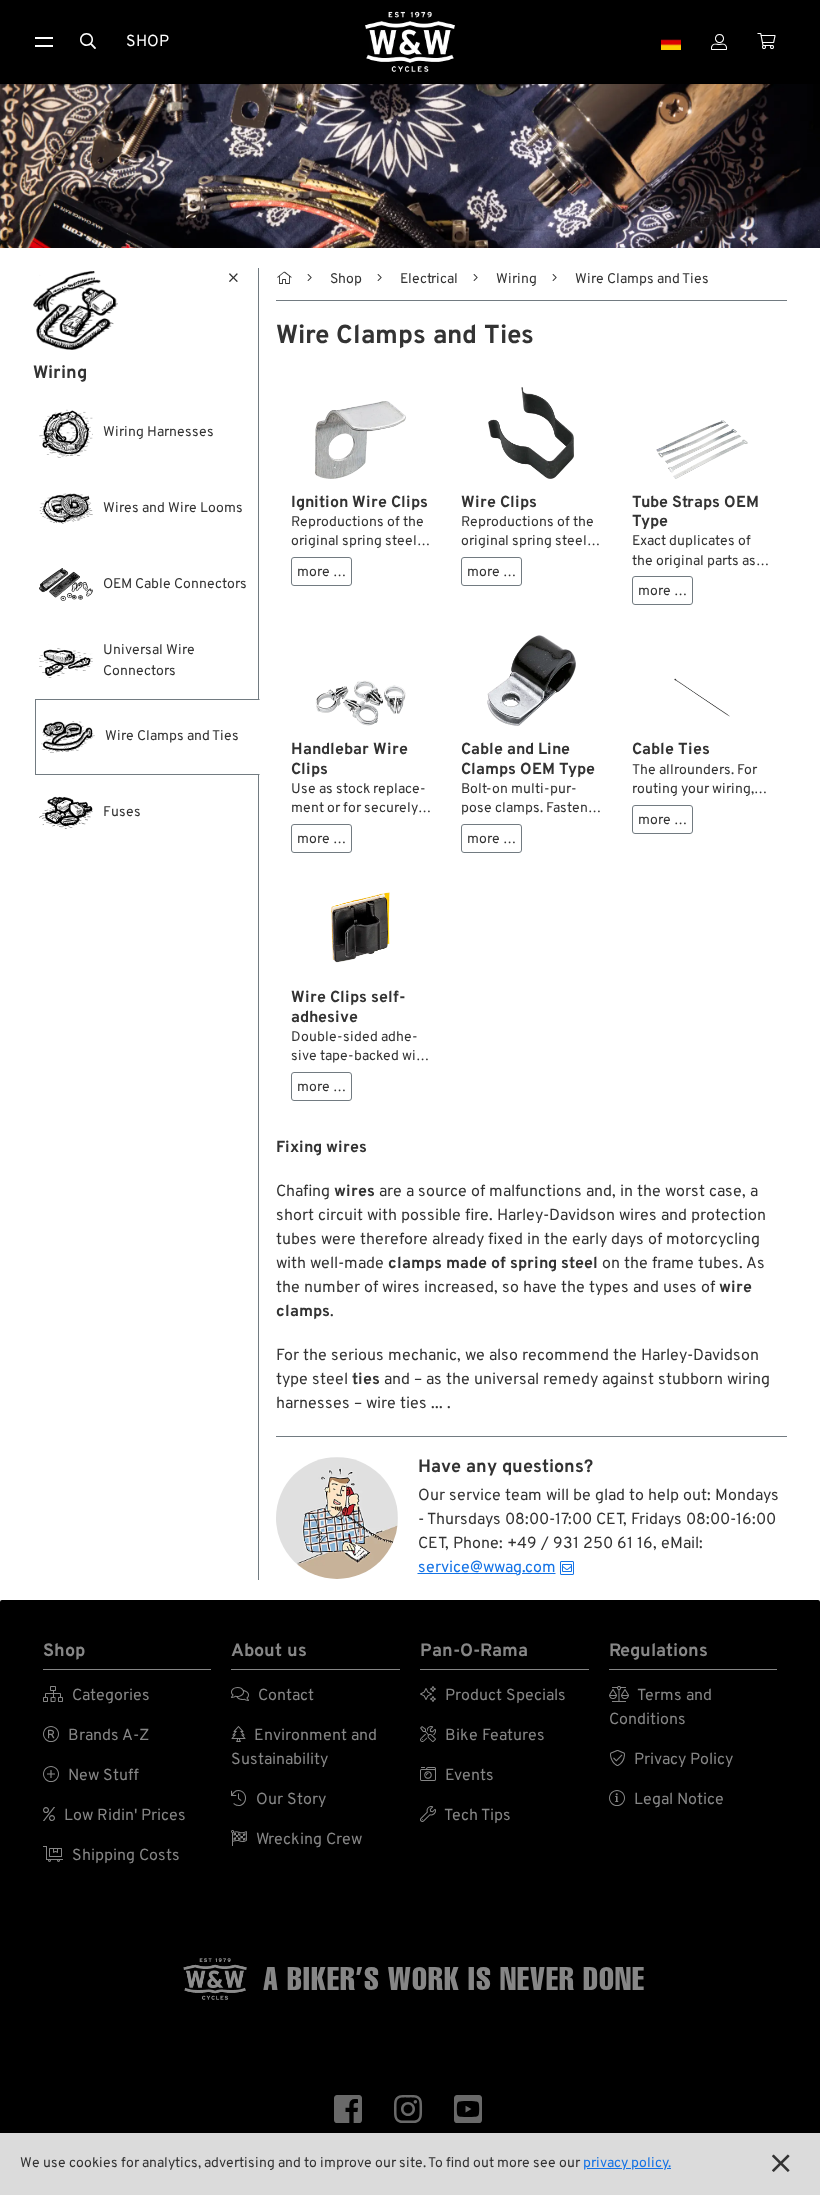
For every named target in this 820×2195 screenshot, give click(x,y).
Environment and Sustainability (304, 1748)
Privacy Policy (671, 1760)
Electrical (429, 279)
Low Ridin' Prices (114, 1816)
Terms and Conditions (660, 1708)
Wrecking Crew (296, 1840)
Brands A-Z (96, 1736)
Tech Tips (465, 1816)
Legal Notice (666, 1800)
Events (457, 1776)
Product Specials (493, 1696)
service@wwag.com (487, 1568)
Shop (147, 42)
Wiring (516, 279)
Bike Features (482, 1736)
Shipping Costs (111, 1856)
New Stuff (91, 1776)
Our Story (278, 1800)
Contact (272, 1696)
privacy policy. (627, 2163)
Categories (96, 1696)
